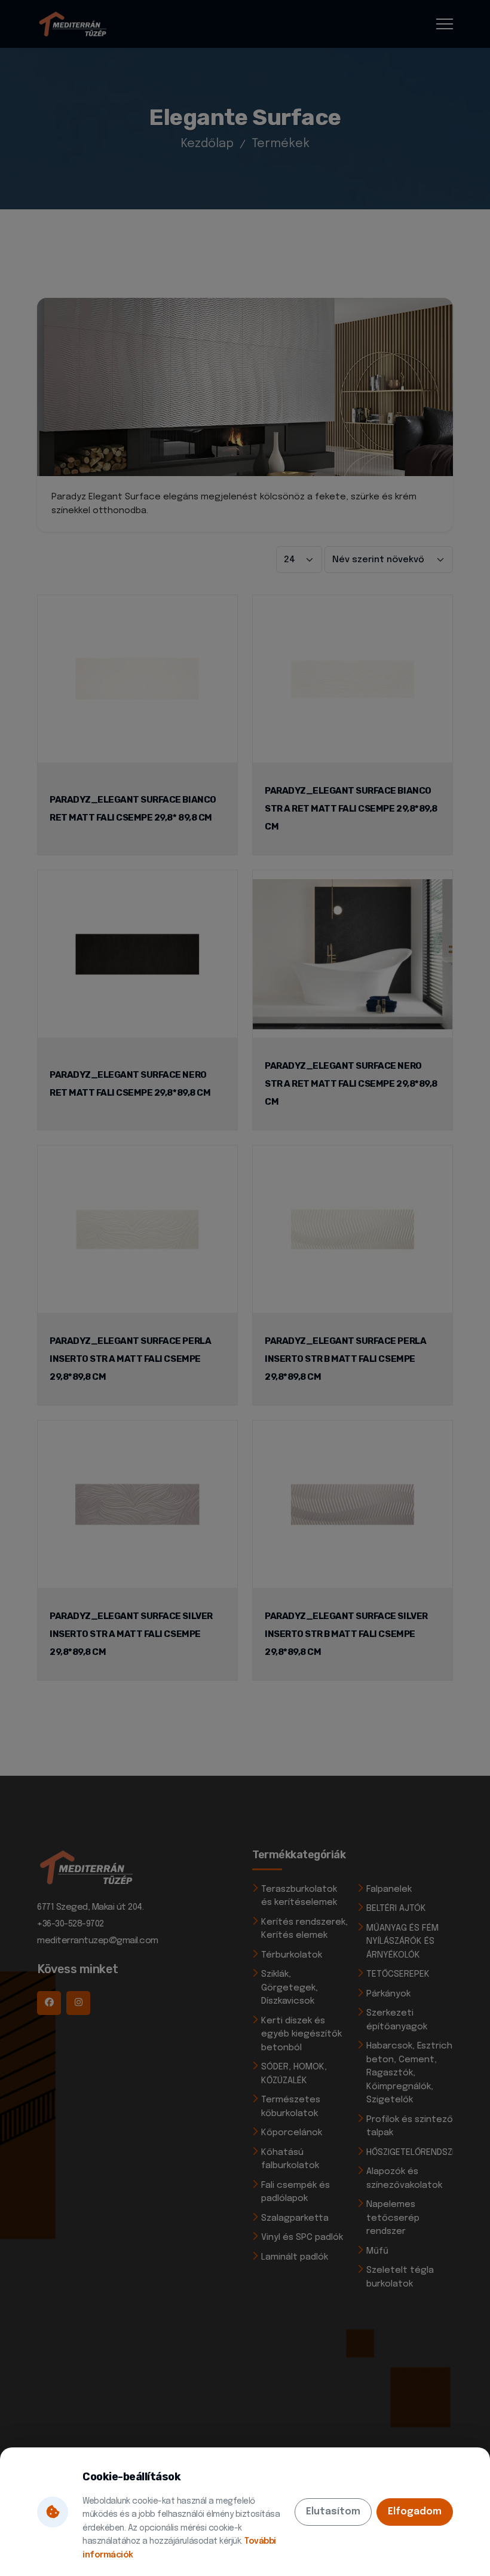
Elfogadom (415, 2512)
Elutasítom (333, 2512)
